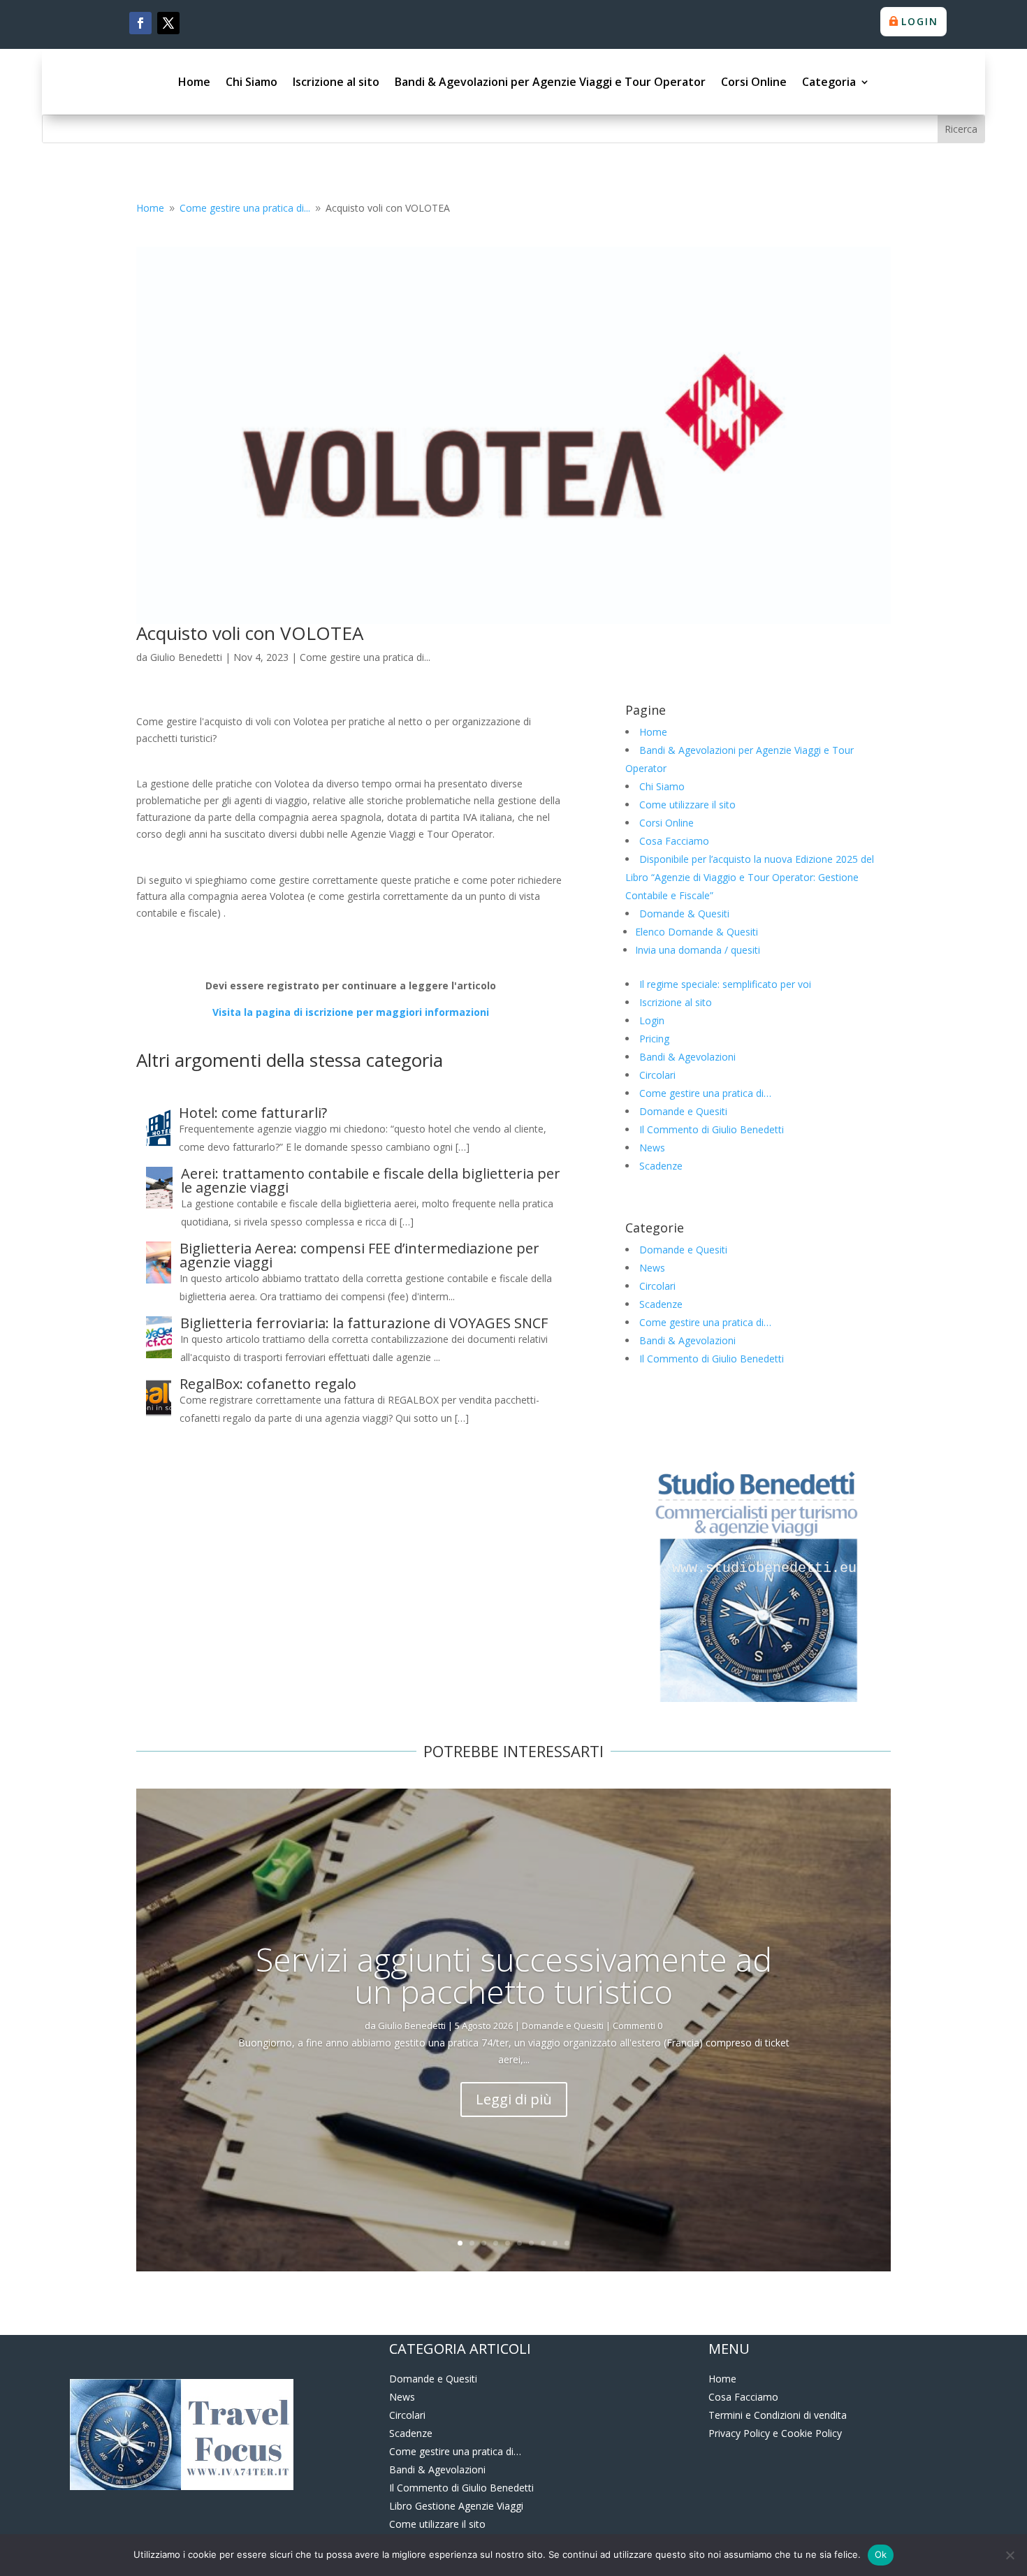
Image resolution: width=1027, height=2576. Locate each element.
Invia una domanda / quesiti (698, 950)
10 (567, 2243)
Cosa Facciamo (674, 841)
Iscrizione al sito (336, 82)
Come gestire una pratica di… (705, 1093)
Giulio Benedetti (186, 657)
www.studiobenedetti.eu (760, 1569)
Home (194, 82)
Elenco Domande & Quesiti (697, 932)
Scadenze (661, 1166)
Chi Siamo (252, 82)
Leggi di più (514, 2099)
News (652, 1148)
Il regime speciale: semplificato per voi (725, 984)
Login (920, 21)
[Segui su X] (168, 23)
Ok (881, 2554)
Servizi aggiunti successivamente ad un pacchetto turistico (514, 1975)
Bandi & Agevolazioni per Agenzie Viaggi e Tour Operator (550, 82)
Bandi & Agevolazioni (687, 1057)
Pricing (654, 1039)
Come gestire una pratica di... (365, 657)
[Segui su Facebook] (140, 23)
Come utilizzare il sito (687, 805)
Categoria (829, 82)
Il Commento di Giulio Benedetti (712, 1129)
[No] (1010, 2555)
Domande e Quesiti (683, 1111)
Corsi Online (754, 82)
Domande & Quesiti (684, 914)
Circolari (657, 1075)
